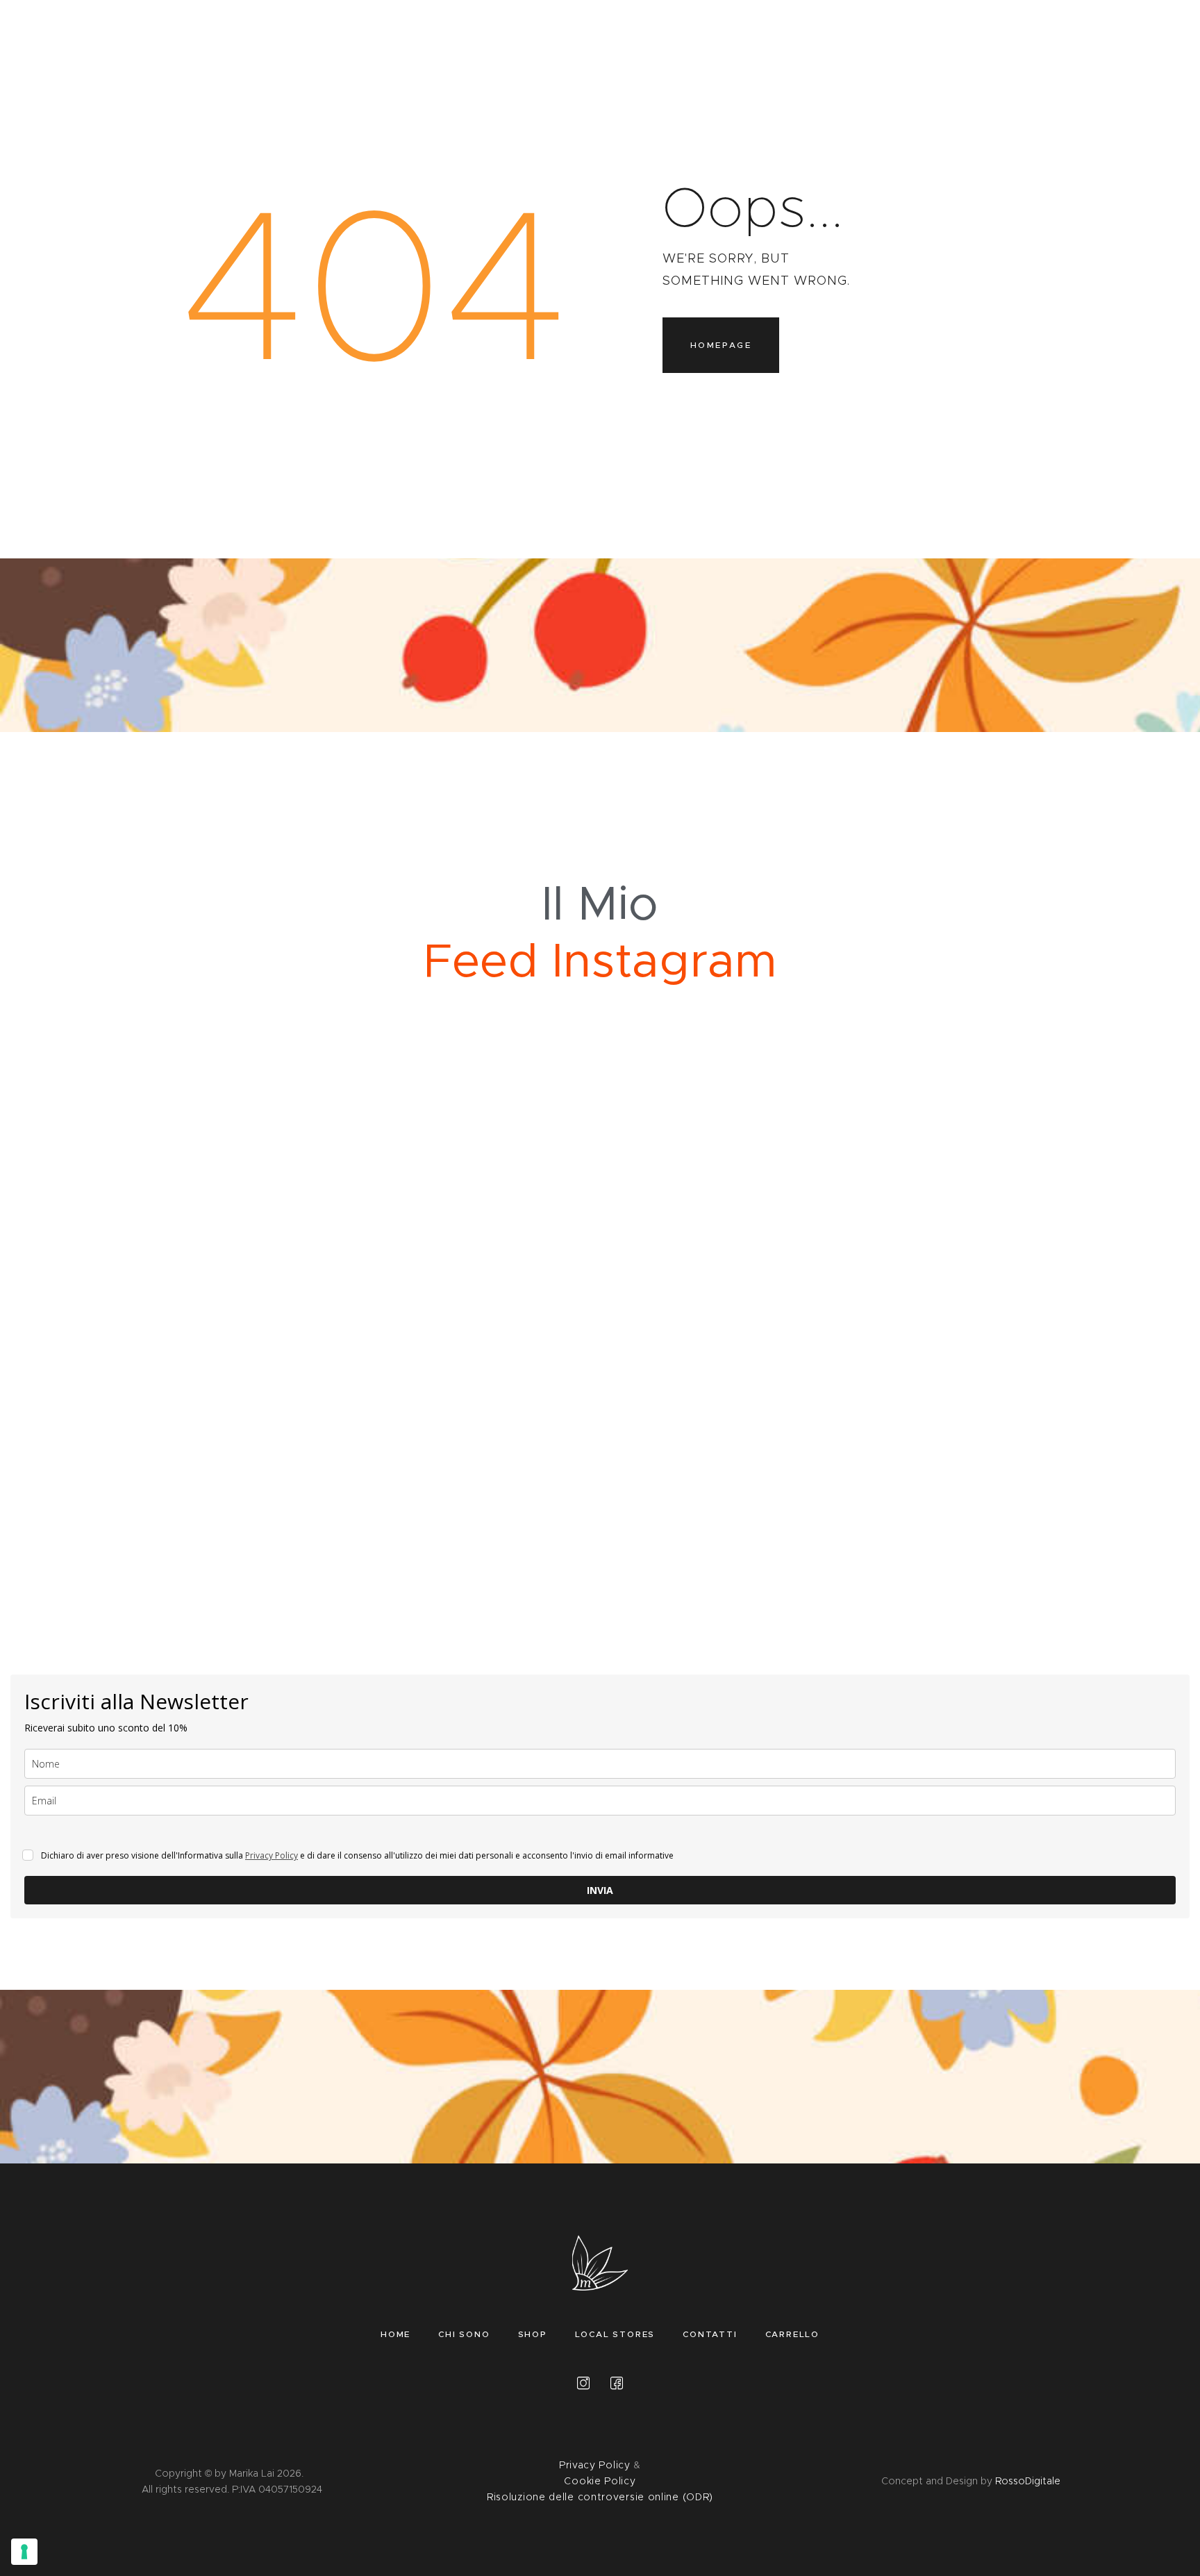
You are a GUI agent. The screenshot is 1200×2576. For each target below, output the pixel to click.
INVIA (600, 1890)
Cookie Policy (600, 2481)
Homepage (721, 345)
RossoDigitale (1028, 2481)
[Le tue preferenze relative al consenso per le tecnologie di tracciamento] (24, 2552)
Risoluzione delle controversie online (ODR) (600, 2497)
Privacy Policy (272, 1855)
